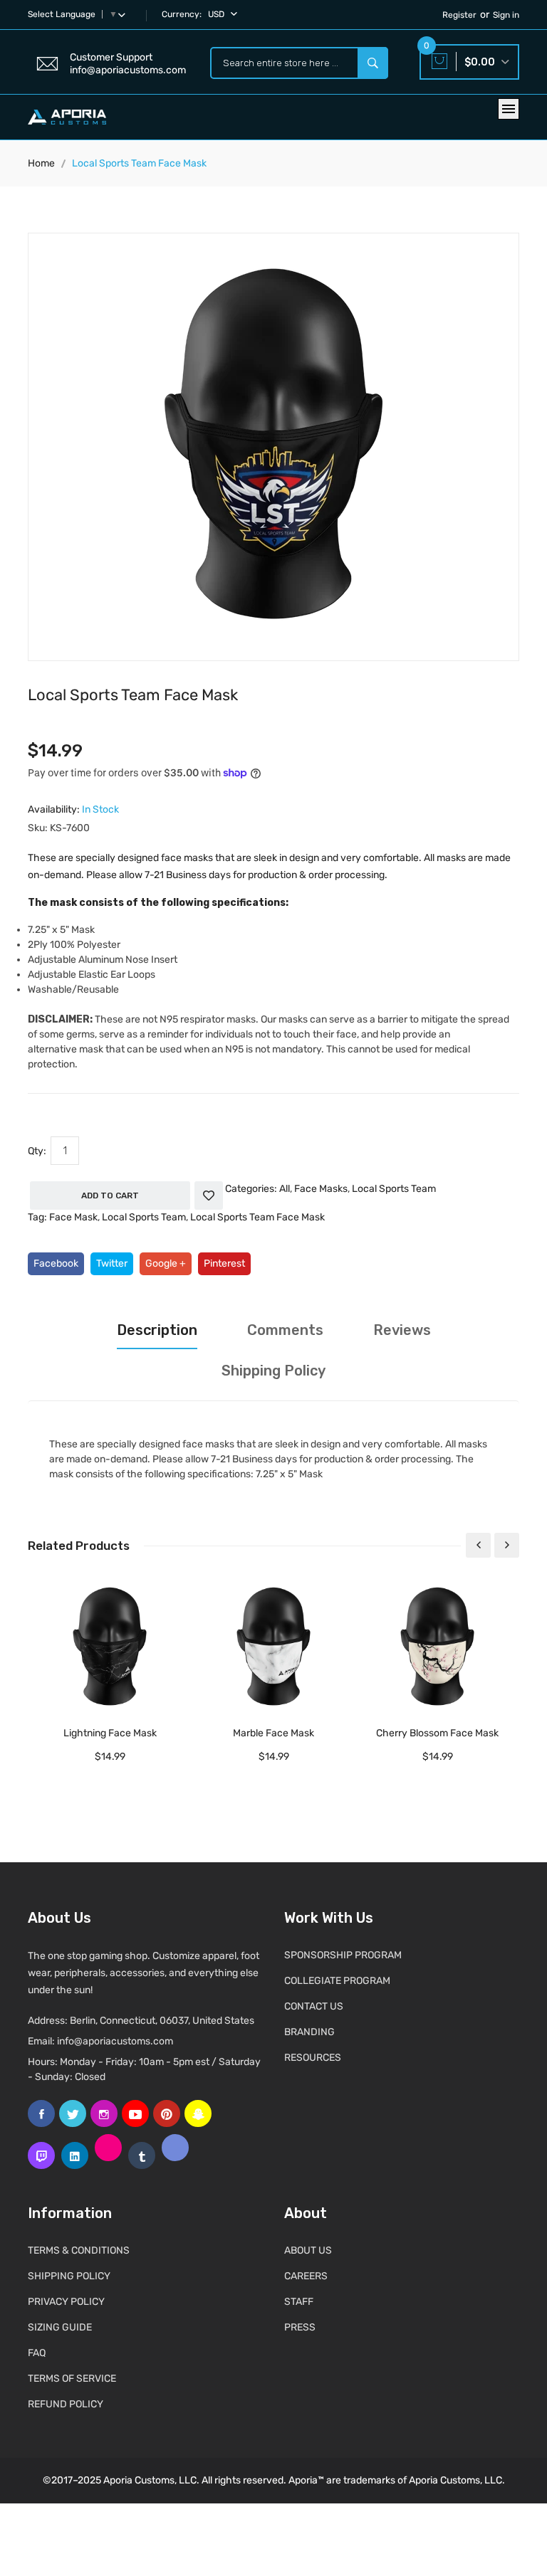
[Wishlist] (209, 1195)
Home (41, 163)
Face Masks (321, 1189)
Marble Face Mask (273, 1733)
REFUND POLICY (66, 2404)
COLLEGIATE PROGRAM (337, 1981)
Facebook (56, 1263)
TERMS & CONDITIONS (79, 2250)
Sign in (506, 15)
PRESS (300, 2327)
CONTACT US (314, 2006)
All (285, 1189)
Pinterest (224, 1263)
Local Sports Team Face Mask (257, 1217)
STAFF (299, 2302)
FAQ (37, 2353)
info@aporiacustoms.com (115, 2041)
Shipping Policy (273, 1371)
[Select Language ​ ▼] (125, 14)
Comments (285, 1330)
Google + (166, 1263)
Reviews (402, 1330)
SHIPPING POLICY (69, 2276)
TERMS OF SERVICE (72, 2379)
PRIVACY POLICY (66, 2302)
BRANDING (309, 2032)
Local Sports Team (394, 1189)
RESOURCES (313, 2058)
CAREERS (306, 2276)
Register (459, 15)
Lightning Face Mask (110, 1733)
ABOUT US (308, 2250)
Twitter (112, 1263)
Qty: (37, 1151)
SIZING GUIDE (60, 2327)
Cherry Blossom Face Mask (437, 1733)
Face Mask (73, 1217)
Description (157, 1330)
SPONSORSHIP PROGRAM (343, 1955)
